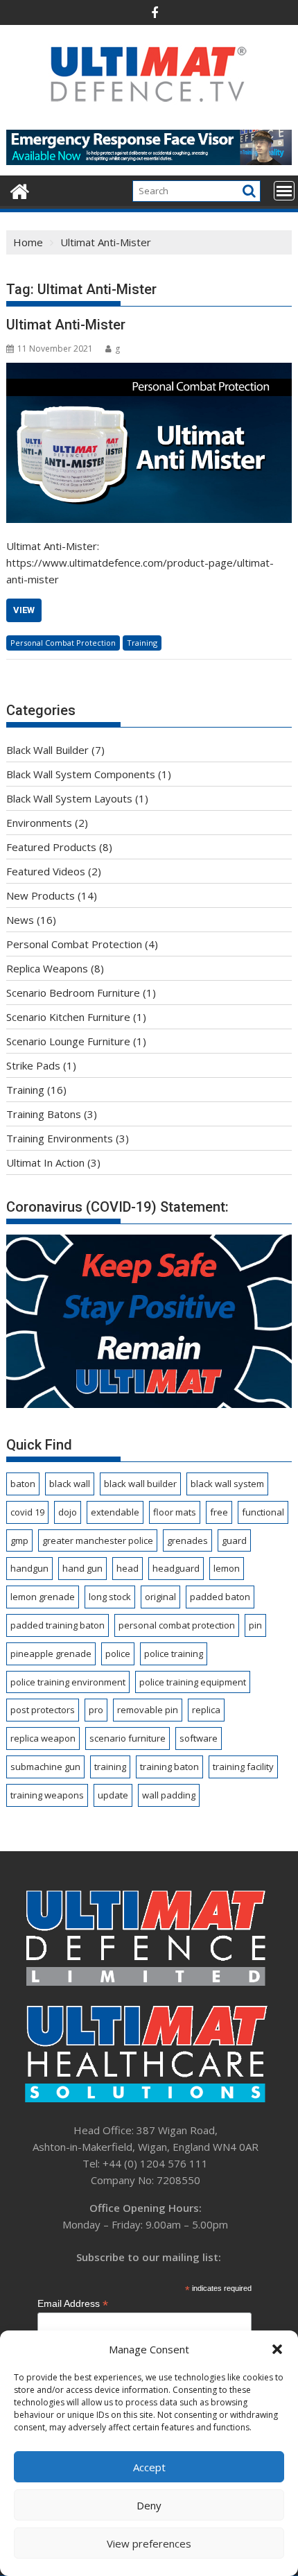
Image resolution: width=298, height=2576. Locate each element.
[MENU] (284, 191)
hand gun (82, 1568)
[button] (277, 2349)
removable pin (148, 1710)
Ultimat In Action (45, 1162)
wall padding (169, 1795)
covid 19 (27, 1512)
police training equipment (193, 1682)
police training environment (68, 1682)
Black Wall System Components (81, 774)
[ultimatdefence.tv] (20, 190)
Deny (149, 2505)
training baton (169, 1767)
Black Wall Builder (47, 750)
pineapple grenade (51, 1654)
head (128, 1568)
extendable (115, 1512)
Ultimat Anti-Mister (66, 325)
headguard (176, 1568)
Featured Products (51, 847)
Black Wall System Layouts (69, 798)
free (219, 1512)
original (160, 1597)
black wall (70, 1484)
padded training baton (58, 1625)
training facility (243, 1767)
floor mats (175, 1512)
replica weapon (43, 1738)
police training (174, 1654)
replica (206, 1710)
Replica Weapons (47, 968)
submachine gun (45, 1767)
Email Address (73, 2304)
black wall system (227, 1484)
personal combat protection (177, 1625)
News (20, 920)
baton (23, 1484)
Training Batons (44, 1114)
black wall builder (140, 1484)
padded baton (220, 1597)
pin (255, 1625)
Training (142, 643)
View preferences (149, 2543)
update (113, 1795)
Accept (149, 2467)
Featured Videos (46, 871)
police (118, 1654)
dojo (68, 1512)
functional (263, 1512)
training (110, 1767)
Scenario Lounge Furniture (68, 1041)
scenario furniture (128, 1738)
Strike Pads (33, 1065)
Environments (39, 823)
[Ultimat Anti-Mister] (149, 443)
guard (234, 1540)
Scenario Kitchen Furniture (68, 1017)
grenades (187, 1540)
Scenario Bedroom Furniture (73, 993)
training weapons (47, 1795)
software (199, 1738)
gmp (19, 1540)
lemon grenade (43, 1597)
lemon (227, 1568)
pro (96, 1710)
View (24, 610)
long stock (110, 1597)
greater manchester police (98, 1540)
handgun (29, 1568)
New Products (41, 895)
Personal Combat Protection (63, 643)
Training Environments (60, 1138)
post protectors (43, 1710)
